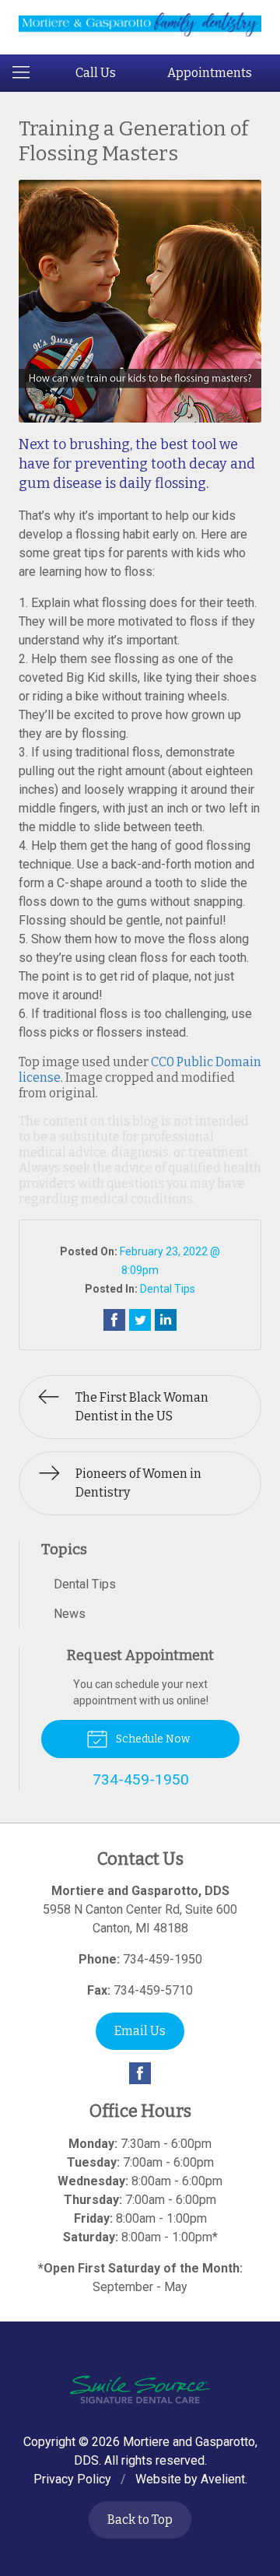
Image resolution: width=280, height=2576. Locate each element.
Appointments (210, 73)
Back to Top (140, 2520)
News (70, 1614)
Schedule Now (152, 1739)
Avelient (223, 2479)
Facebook (140, 2073)
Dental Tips (168, 1289)
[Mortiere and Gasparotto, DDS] (140, 25)
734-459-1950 (163, 1959)
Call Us (96, 73)
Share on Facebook (114, 1320)
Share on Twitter (140, 1320)
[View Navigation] (26, 73)
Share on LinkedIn (166, 1320)
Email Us (140, 2031)
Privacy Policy (72, 2479)
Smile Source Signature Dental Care (140, 2390)
